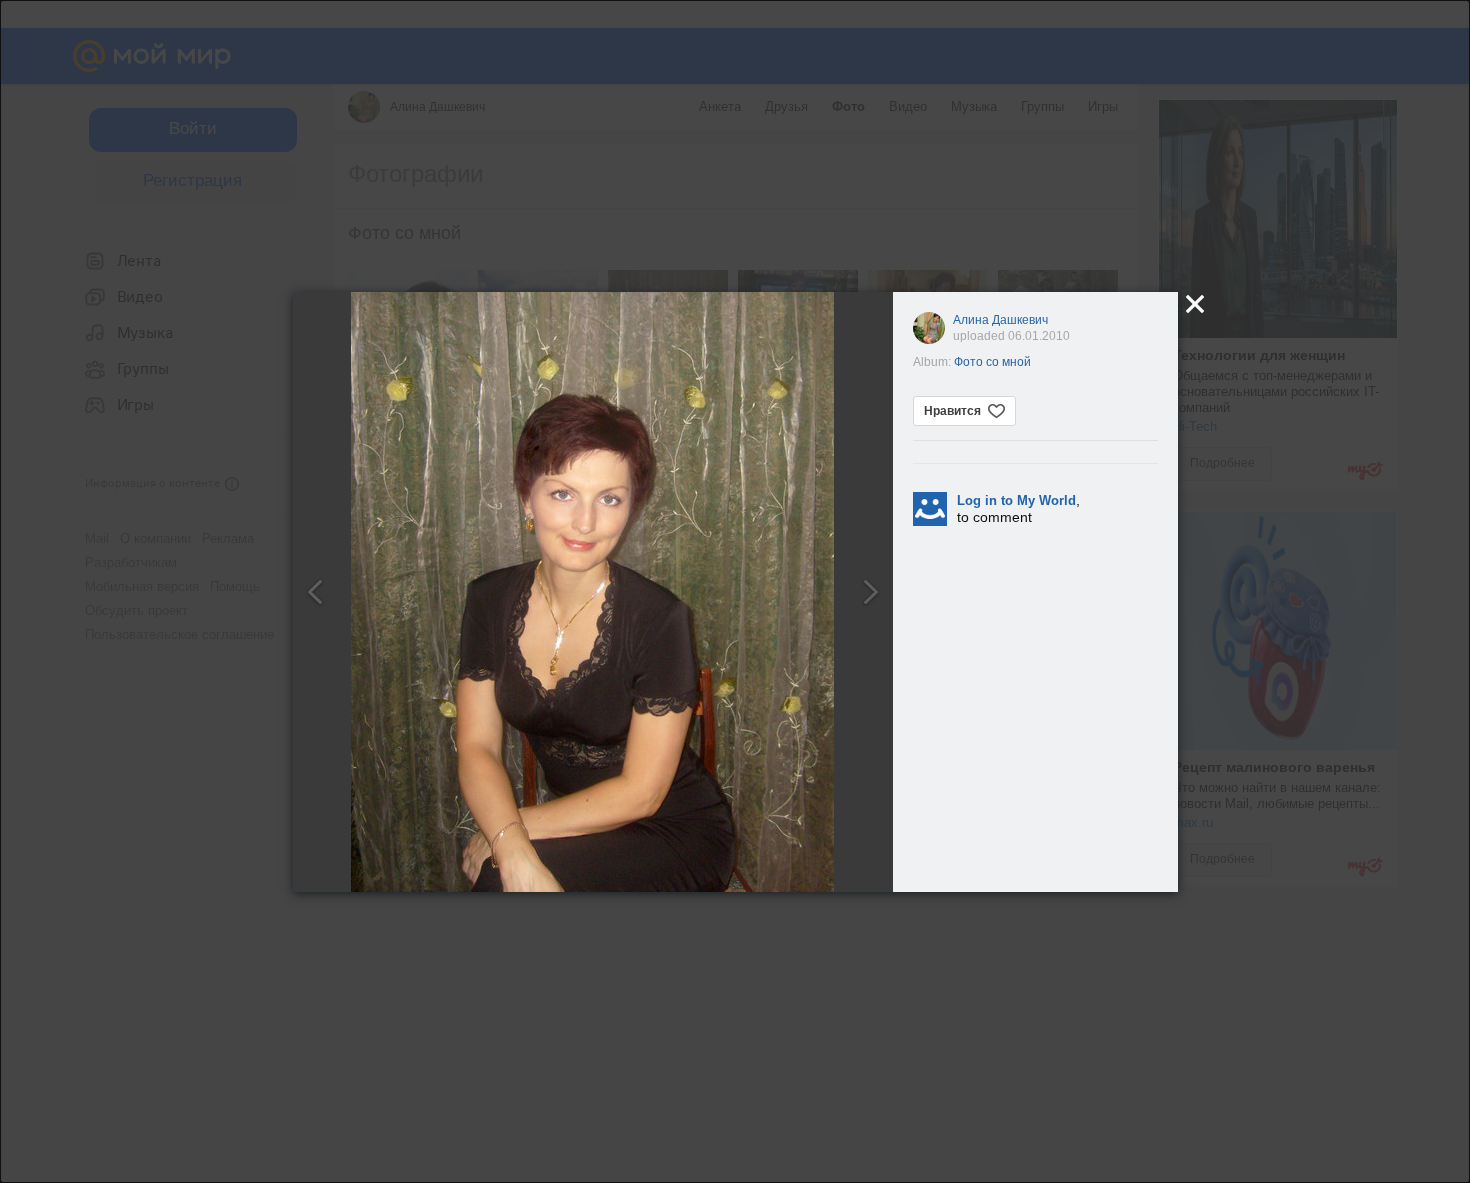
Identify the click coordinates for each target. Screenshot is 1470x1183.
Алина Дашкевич (1000, 320)
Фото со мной (992, 362)
